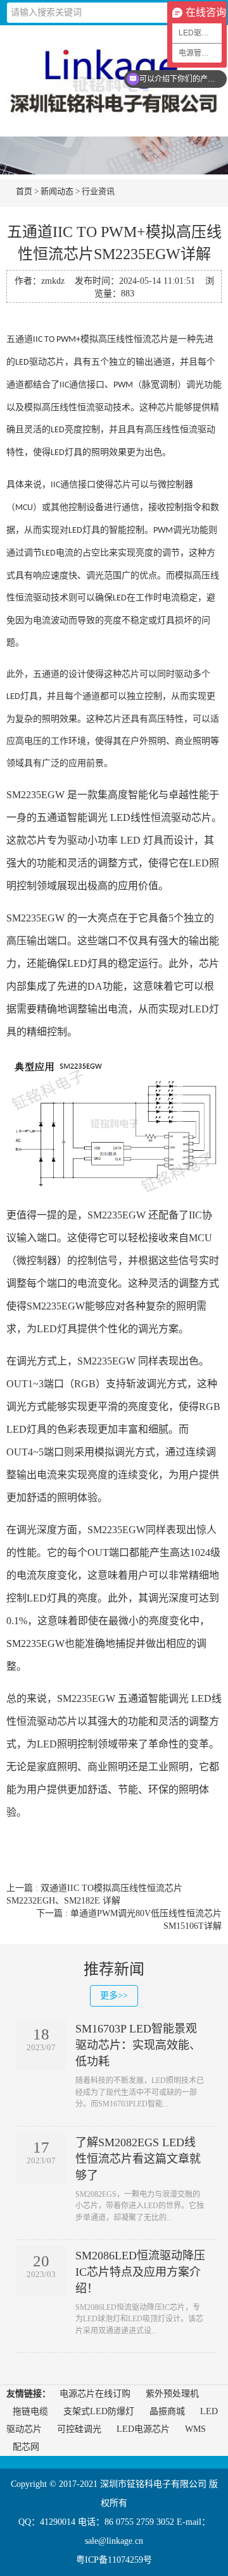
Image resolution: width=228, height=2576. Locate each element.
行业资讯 (98, 191)
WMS (195, 2429)
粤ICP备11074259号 (114, 2560)
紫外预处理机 (172, 2394)
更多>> (114, 1996)
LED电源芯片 (143, 2429)
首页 (24, 191)
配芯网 (26, 2447)
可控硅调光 (79, 2429)
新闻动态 (57, 191)
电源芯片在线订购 (95, 2394)
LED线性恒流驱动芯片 (161, 817)
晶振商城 (167, 2411)
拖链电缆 (30, 2411)
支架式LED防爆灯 (99, 2411)
